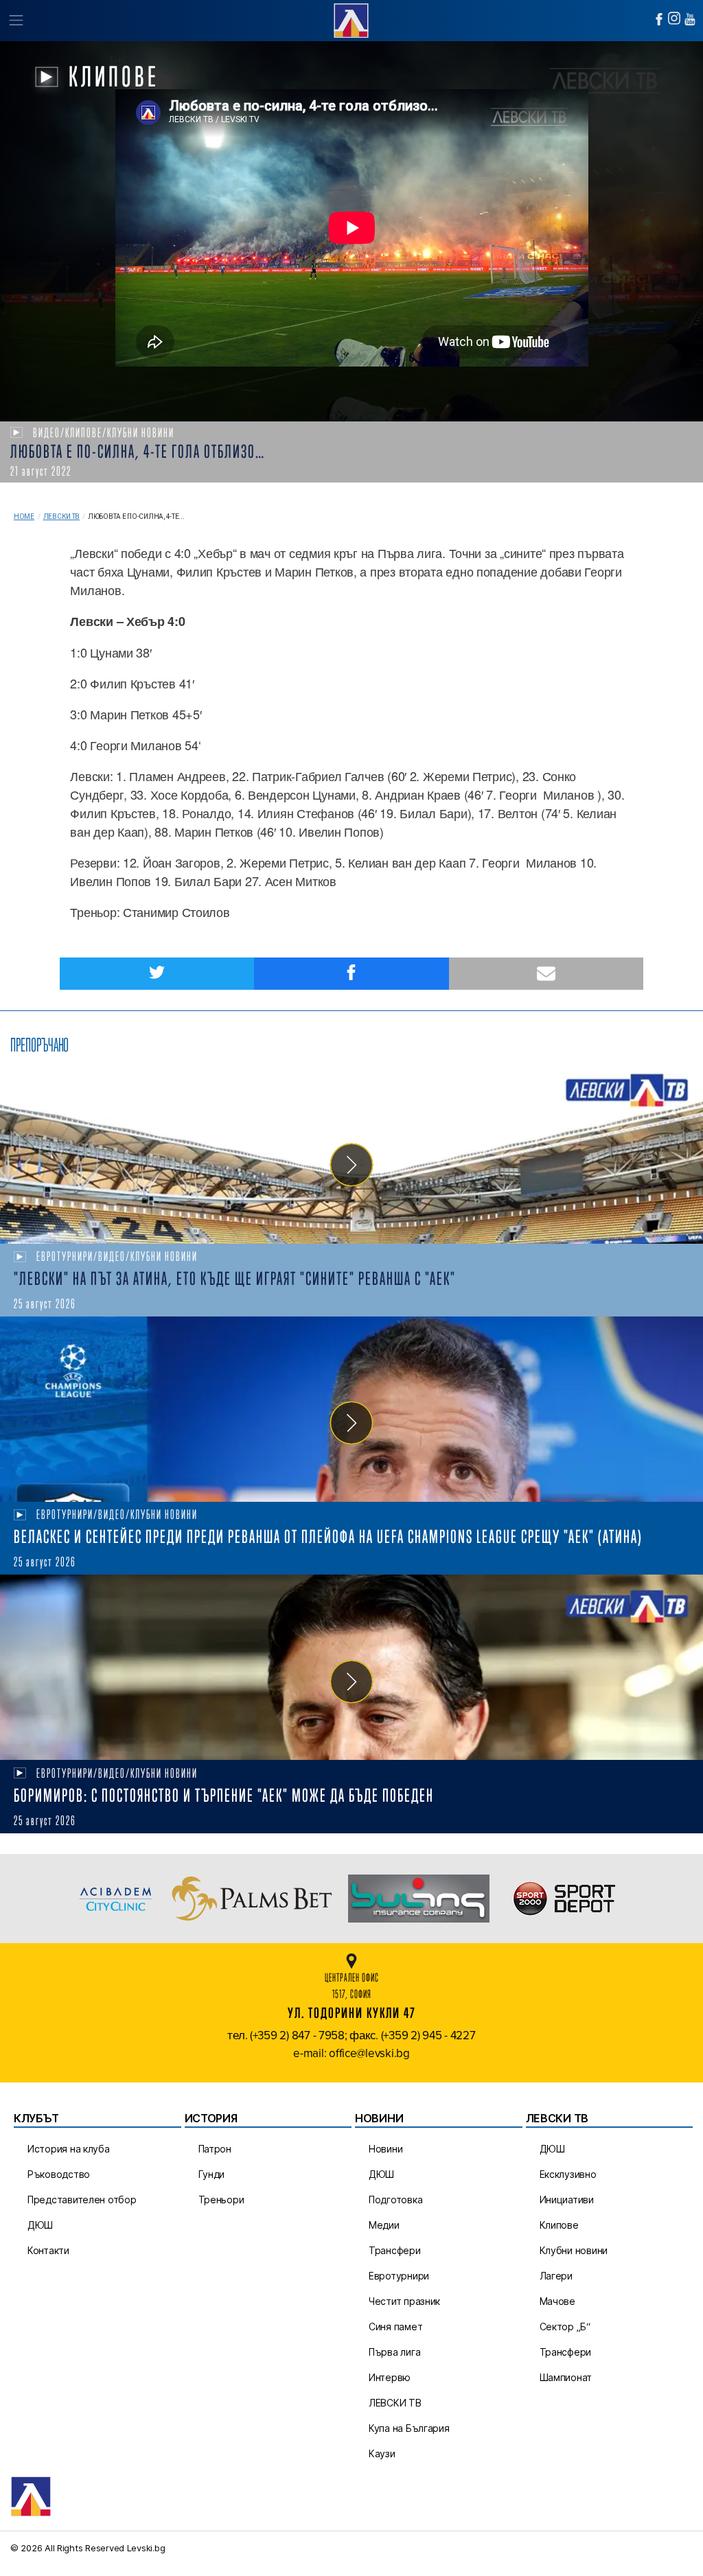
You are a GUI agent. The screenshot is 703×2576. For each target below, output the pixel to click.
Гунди (212, 2174)
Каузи (382, 2453)
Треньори (221, 2200)
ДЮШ (40, 2225)
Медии (384, 2225)
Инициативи (567, 2200)
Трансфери (395, 2250)
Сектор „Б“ (565, 2326)
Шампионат (566, 2377)
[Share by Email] (546, 974)
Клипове (559, 2225)
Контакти (48, 2250)
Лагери (556, 2276)
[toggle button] (15, 21)
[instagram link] (674, 18)
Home (24, 517)
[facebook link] (659, 19)
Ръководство (59, 2174)
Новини (385, 2149)
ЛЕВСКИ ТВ (395, 2403)
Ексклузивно (568, 2174)
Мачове (557, 2301)
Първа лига (394, 2352)
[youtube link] (690, 19)
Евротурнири (399, 2276)
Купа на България (409, 2428)
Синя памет (395, 2326)
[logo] (351, 19)
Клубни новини (574, 2250)
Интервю (390, 2377)
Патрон (215, 2149)
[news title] (351, 1151)
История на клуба (69, 2149)
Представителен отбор (82, 2200)
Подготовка (395, 2200)
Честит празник (404, 2301)
